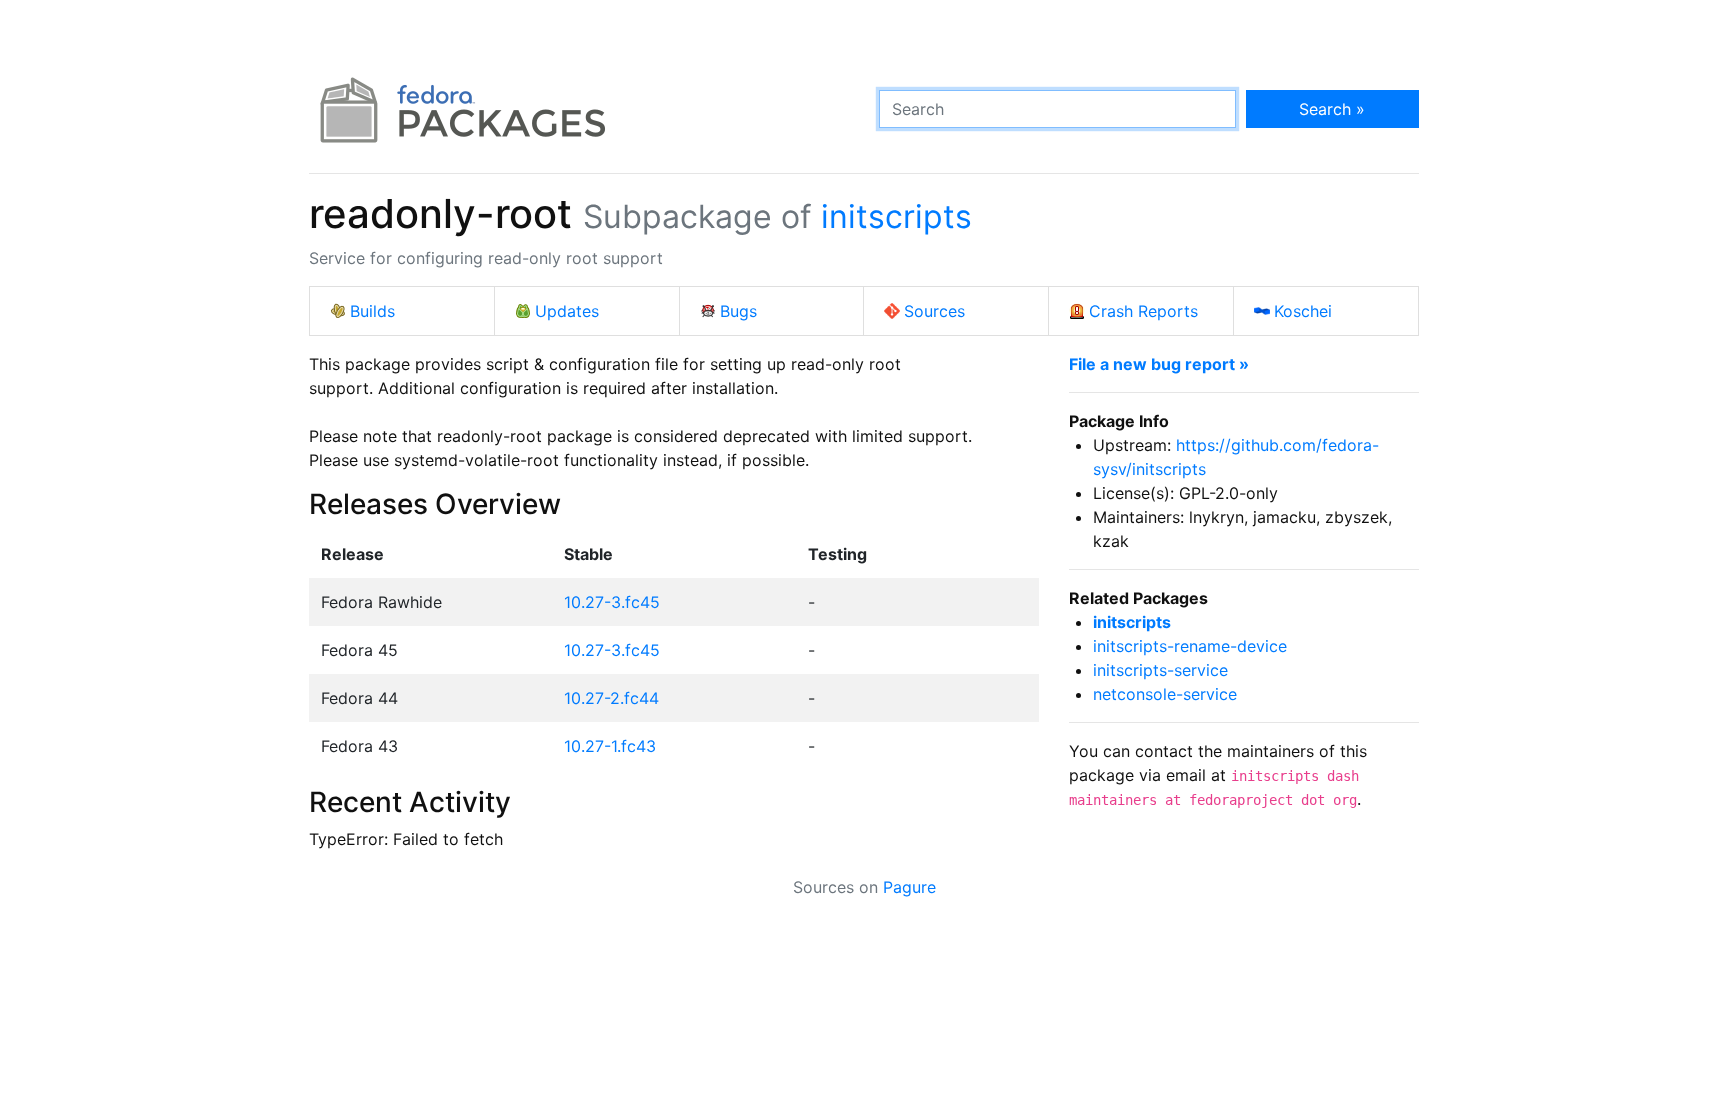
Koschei (1303, 311)
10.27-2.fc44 (611, 698)
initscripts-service (1160, 670)
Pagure (909, 887)
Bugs (738, 311)
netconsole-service (1165, 694)
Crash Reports (1143, 311)
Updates (567, 311)
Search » (1332, 109)
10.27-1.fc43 (610, 746)
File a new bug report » (1159, 364)
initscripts (896, 216)
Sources (934, 311)
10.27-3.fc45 (612, 602)
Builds (372, 311)
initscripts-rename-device (1190, 646)
